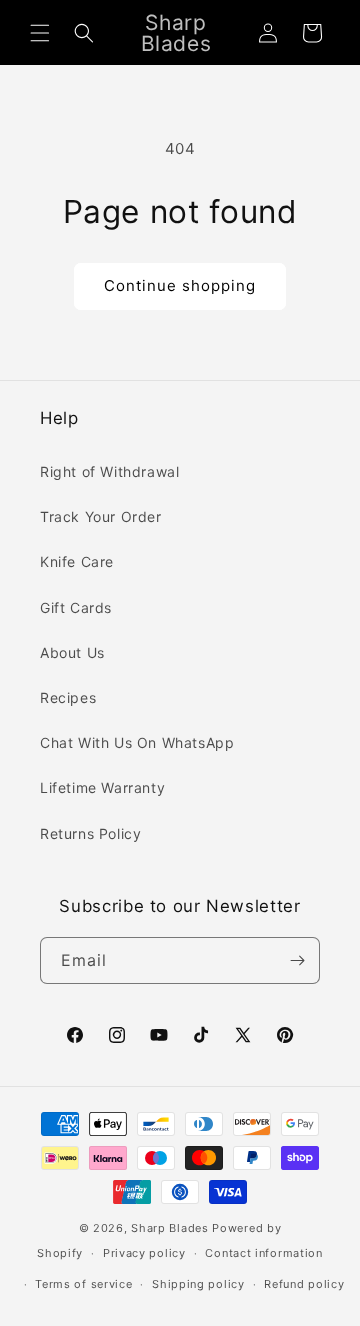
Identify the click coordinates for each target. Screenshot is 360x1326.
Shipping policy (198, 1284)
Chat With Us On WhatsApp (137, 742)
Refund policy (304, 1284)
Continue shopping (180, 285)
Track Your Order (101, 516)
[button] (40, 33)
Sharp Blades (169, 1228)
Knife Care (77, 561)
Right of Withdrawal (109, 471)
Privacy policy (144, 1253)
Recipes (68, 697)
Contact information (263, 1253)
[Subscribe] (297, 960)
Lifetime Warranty (102, 787)
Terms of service (83, 1284)
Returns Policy (90, 833)
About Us (72, 652)
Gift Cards (76, 607)
